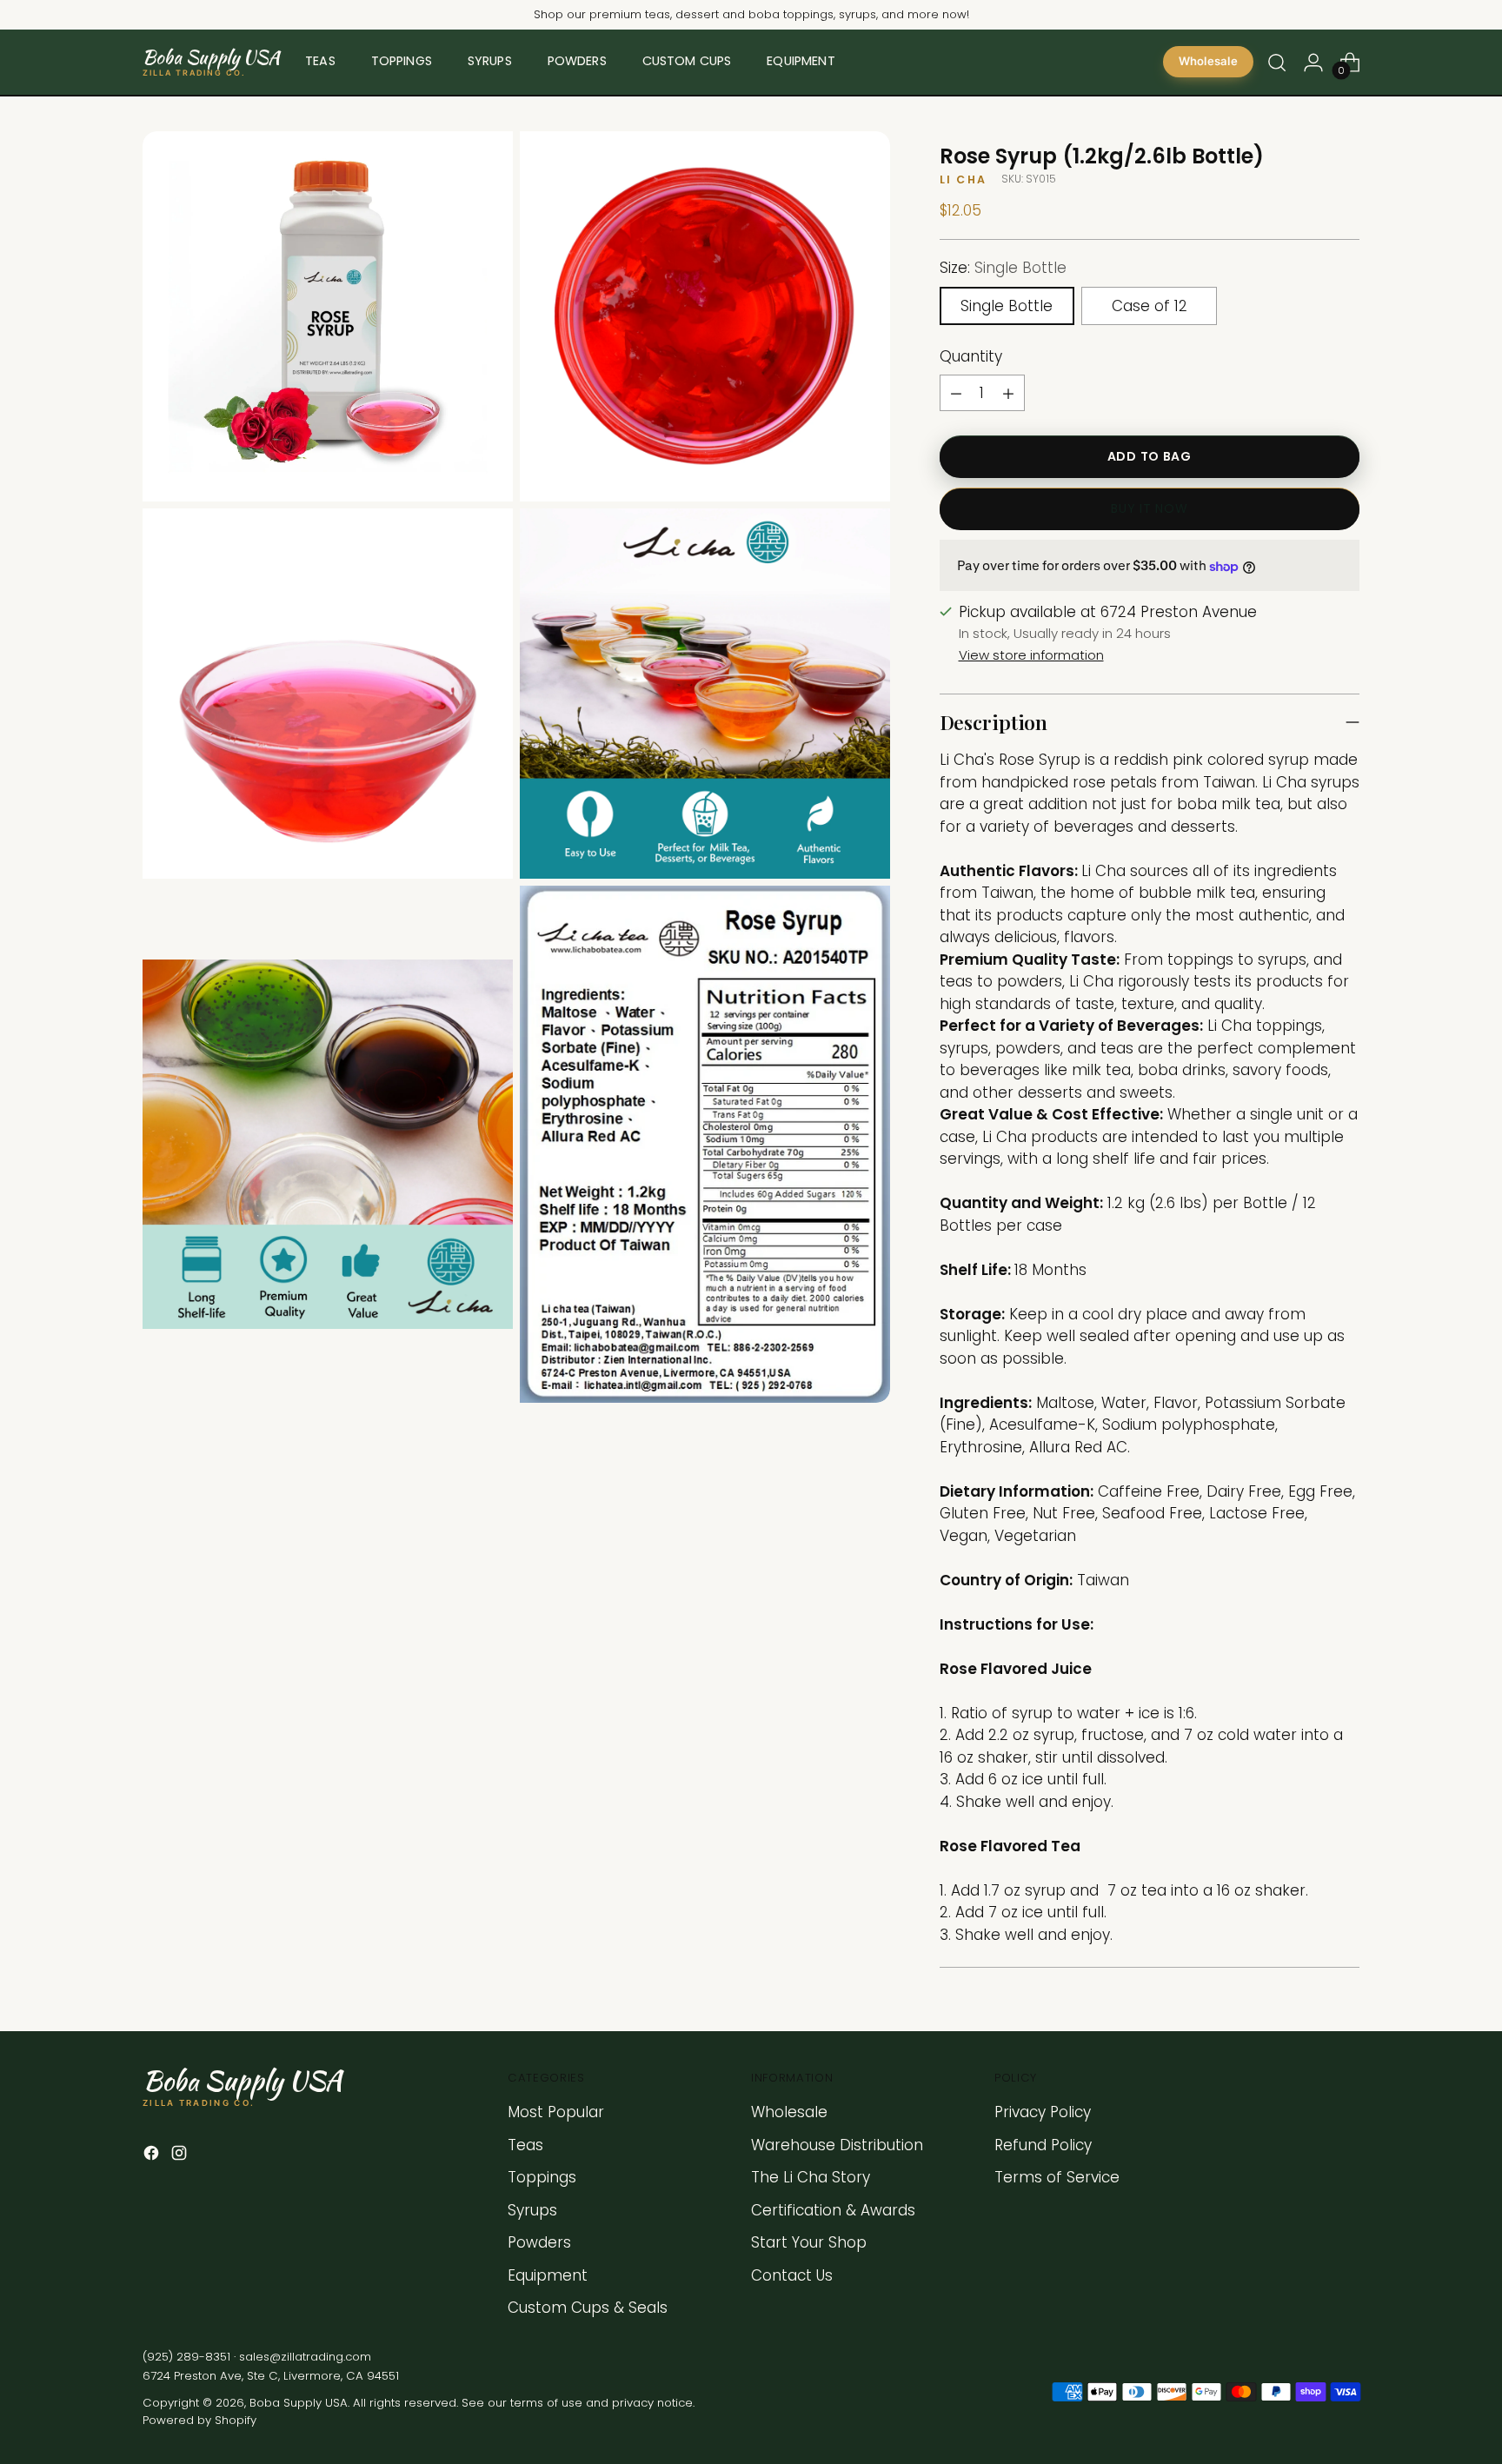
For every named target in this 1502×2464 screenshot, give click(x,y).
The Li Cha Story (811, 2177)
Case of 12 (1150, 306)
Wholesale (1208, 62)
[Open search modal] (1277, 63)
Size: (1003, 269)
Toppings (542, 2177)
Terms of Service (1057, 2177)
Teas (525, 2145)
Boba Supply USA (299, 2403)
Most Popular (556, 2112)
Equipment (548, 2275)
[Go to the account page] (1313, 63)
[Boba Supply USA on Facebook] (153, 2156)
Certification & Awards (833, 2210)
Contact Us (792, 2275)
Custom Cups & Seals (588, 2308)
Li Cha (963, 180)
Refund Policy (1043, 2145)
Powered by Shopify (199, 2420)
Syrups (532, 2210)
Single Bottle (1007, 306)
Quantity (971, 356)
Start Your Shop (809, 2242)
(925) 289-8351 (186, 2357)
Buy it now (1149, 509)
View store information (1031, 655)
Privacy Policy (1043, 2112)
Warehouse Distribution (837, 2145)
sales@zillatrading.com (305, 2357)
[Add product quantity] (1008, 394)
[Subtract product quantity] (956, 394)
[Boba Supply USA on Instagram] (181, 2156)
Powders (539, 2242)
